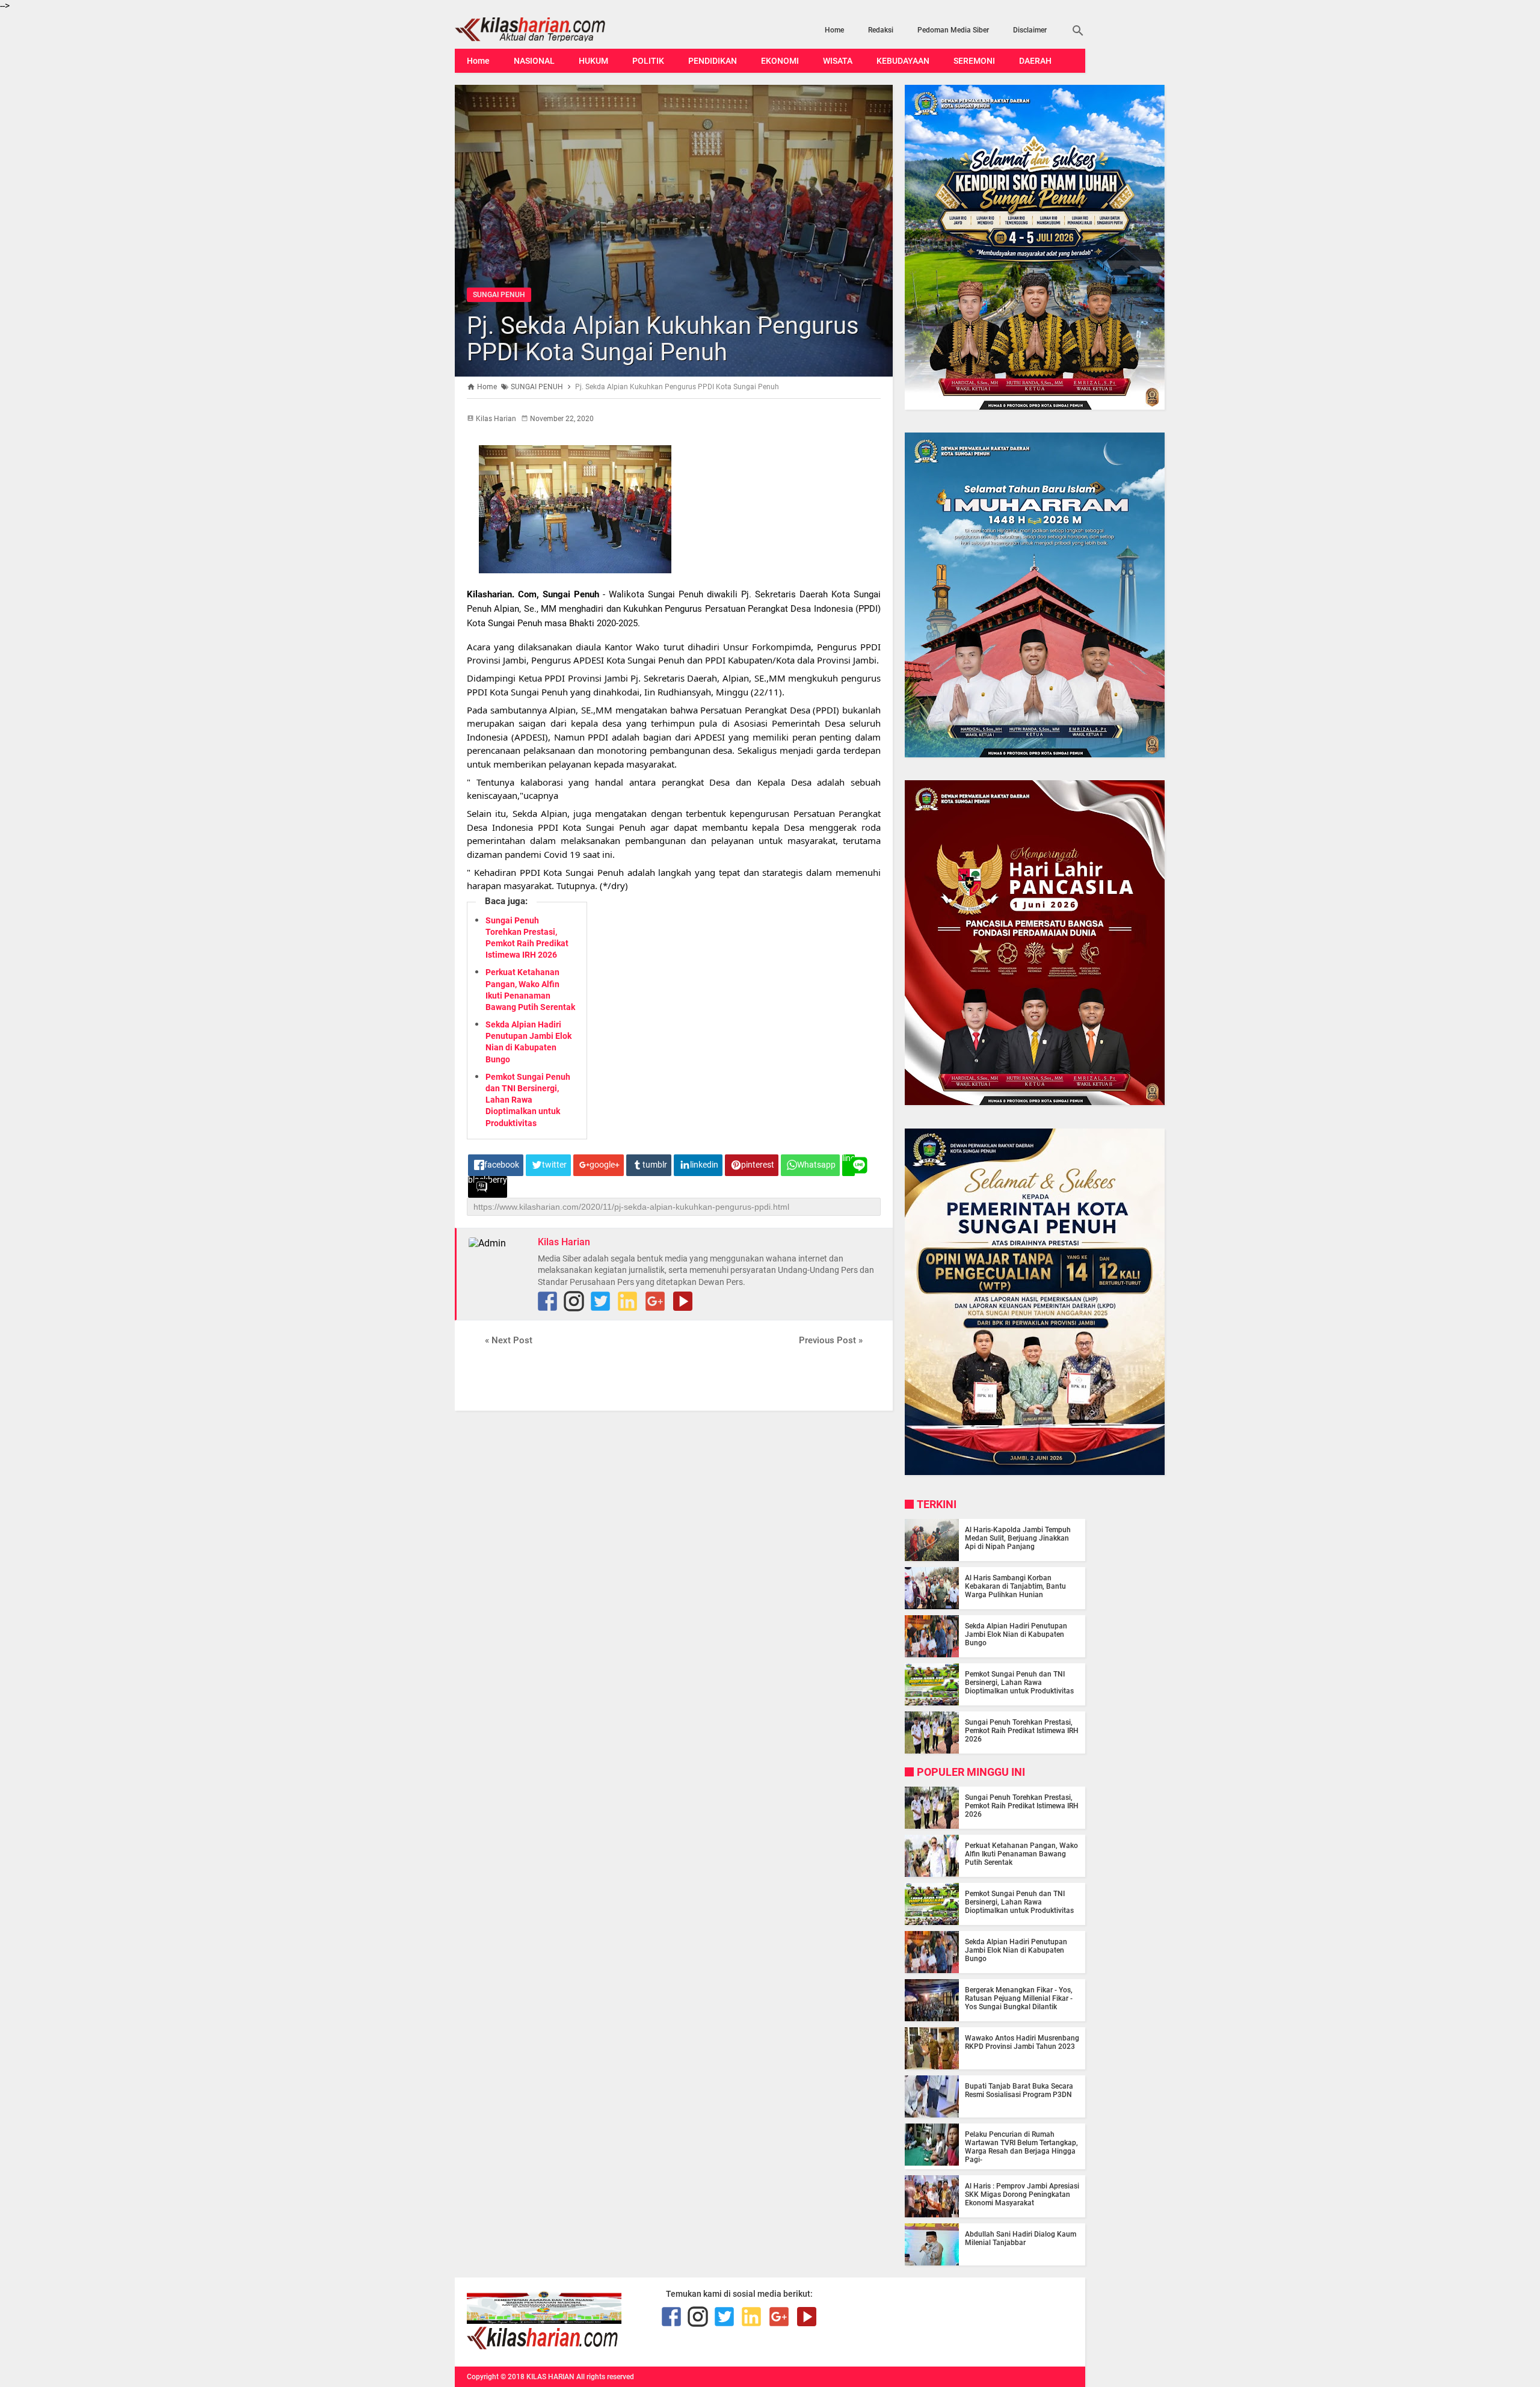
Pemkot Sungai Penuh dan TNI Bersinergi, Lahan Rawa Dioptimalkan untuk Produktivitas (528, 1100)
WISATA (838, 61)
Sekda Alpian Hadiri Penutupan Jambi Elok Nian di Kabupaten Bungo (1016, 1634)
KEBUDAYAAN (903, 61)
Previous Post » (831, 1340)
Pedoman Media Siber (953, 30)
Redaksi (881, 30)
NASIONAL (534, 61)
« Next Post (509, 1340)
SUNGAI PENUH (499, 295)
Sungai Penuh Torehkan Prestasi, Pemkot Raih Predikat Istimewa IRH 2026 (1022, 1731)
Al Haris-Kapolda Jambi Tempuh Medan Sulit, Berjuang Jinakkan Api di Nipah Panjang (1018, 1538)
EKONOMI (780, 61)
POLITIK (648, 61)
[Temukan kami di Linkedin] (627, 1301)
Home (834, 30)
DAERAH (1035, 61)
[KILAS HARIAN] (549, 29)
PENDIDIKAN (713, 61)
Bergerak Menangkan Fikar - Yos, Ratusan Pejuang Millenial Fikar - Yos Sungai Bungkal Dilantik (1019, 1998)
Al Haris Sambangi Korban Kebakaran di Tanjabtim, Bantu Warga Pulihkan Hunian (1015, 1586)
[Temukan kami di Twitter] (600, 1301)
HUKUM (593, 61)
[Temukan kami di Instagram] (574, 1301)
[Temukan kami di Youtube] (683, 1301)
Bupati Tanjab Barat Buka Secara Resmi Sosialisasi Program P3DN (1019, 2090)
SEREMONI (974, 61)
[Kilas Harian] (544, 2347)
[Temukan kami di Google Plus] (655, 1301)
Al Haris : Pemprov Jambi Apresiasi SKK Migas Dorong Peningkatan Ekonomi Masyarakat (1022, 2194)
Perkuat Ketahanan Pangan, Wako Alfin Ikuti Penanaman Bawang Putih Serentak (1021, 1854)
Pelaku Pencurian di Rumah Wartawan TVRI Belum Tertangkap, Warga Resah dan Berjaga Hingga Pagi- (1021, 2147)
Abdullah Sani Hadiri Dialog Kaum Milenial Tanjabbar (1021, 2238)
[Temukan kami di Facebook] (671, 2317)
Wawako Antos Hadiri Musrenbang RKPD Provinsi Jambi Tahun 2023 (1022, 2042)
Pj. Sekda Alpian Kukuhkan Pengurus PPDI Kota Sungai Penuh (663, 339)
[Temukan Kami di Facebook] (547, 1301)
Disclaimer (1030, 30)
